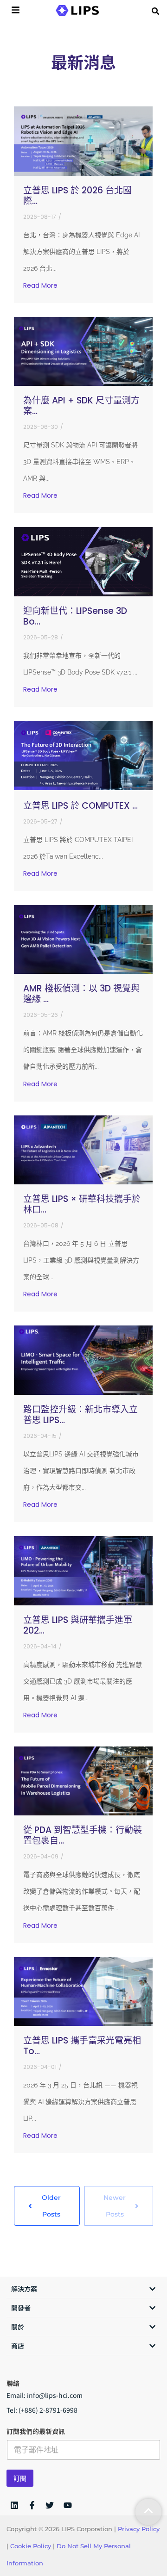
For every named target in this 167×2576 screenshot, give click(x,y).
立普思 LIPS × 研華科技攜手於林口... (82, 1204)
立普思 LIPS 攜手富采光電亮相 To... (82, 2046)
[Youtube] (68, 2505)
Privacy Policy (139, 2529)
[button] (155, 11)
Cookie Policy (31, 2546)
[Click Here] (16, 11)
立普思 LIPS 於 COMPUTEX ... (80, 806)
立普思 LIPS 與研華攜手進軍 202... (78, 1625)
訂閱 (20, 2478)
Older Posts (51, 2206)
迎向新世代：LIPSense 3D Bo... (75, 616)
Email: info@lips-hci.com (45, 2395)
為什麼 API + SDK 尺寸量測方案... (81, 406)
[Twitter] (50, 2505)
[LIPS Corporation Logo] (77, 10)
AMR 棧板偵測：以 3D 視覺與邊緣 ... (81, 994)
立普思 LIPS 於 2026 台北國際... (77, 196)
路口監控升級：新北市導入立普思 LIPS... (80, 1415)
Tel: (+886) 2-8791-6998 (42, 2410)
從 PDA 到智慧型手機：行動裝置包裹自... (83, 1835)
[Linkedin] (14, 2505)
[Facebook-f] (32, 2505)
